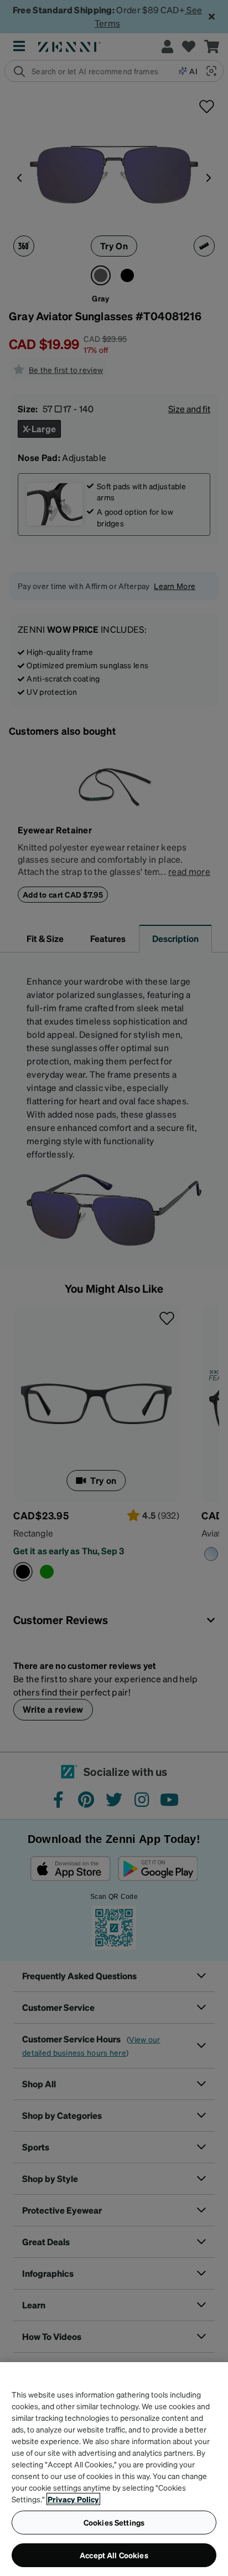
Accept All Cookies (114, 2555)
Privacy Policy (73, 2499)
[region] (114, 2469)
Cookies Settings (114, 2522)
